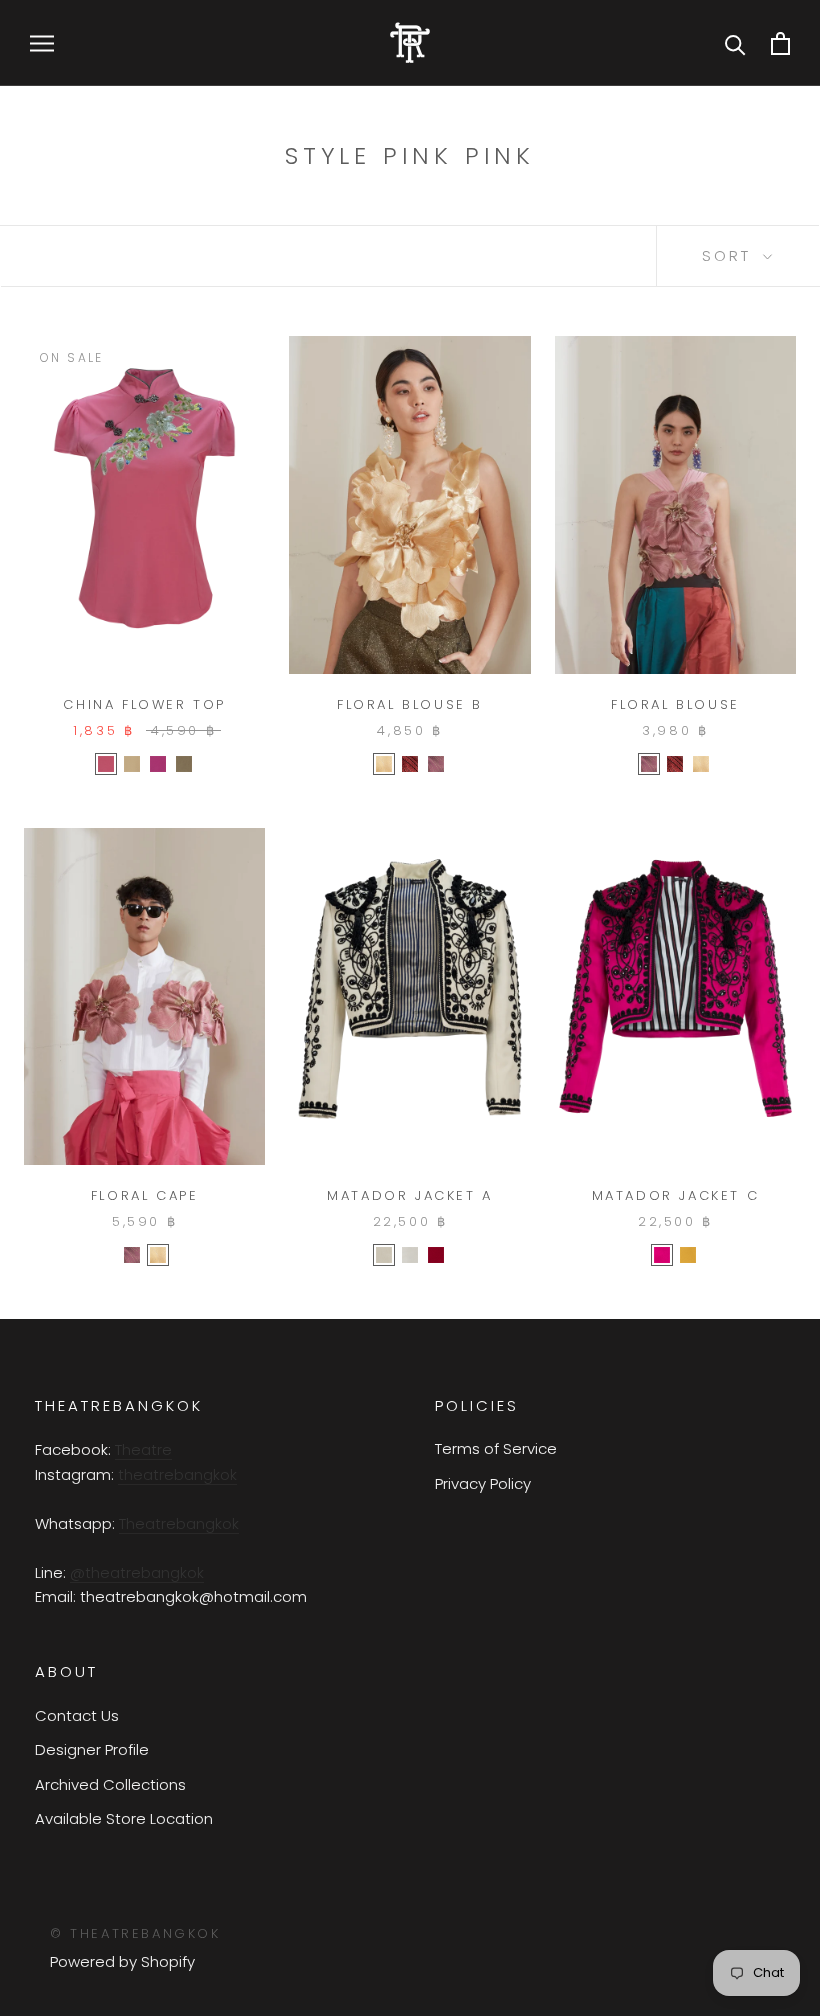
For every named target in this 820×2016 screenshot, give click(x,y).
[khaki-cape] (384, 764)
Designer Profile (92, 1749)
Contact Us (77, 1715)
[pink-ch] (158, 764)
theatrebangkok (177, 1474)
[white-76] (410, 1255)
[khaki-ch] (184, 764)
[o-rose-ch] (106, 764)
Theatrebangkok (179, 1523)
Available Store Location (124, 1818)
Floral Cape (145, 1195)
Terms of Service (496, 1448)
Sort (730, 255)
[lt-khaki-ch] (132, 764)
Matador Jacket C (676, 1195)
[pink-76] (662, 1255)
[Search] (735, 43)
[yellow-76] (688, 1255)
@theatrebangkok (137, 1572)
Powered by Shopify (122, 1961)
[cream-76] (384, 1255)
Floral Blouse (675, 704)
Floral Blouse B (410, 704)
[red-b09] (410, 764)
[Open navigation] (42, 42)
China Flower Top (144, 704)
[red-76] (436, 1255)
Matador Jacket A (410, 1195)
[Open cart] (780, 43)
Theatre (143, 1449)
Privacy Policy (483, 1483)
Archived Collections (110, 1784)
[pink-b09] (436, 764)
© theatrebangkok (135, 1933)
